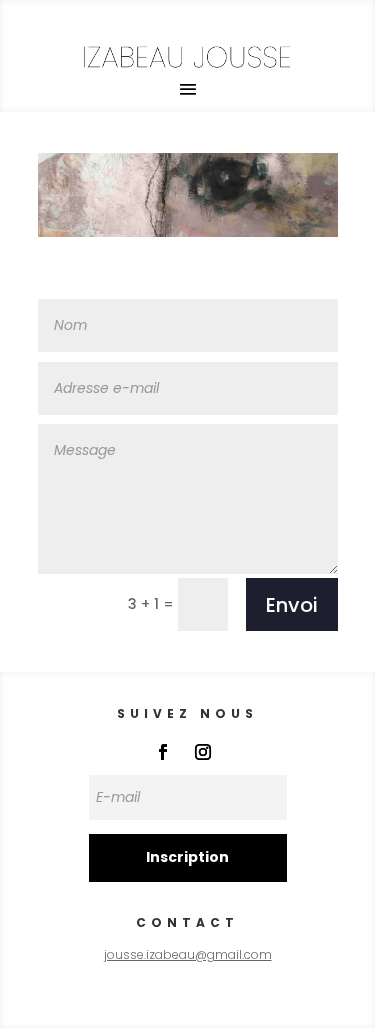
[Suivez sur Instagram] (203, 752)
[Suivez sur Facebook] (163, 752)
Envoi (292, 605)
